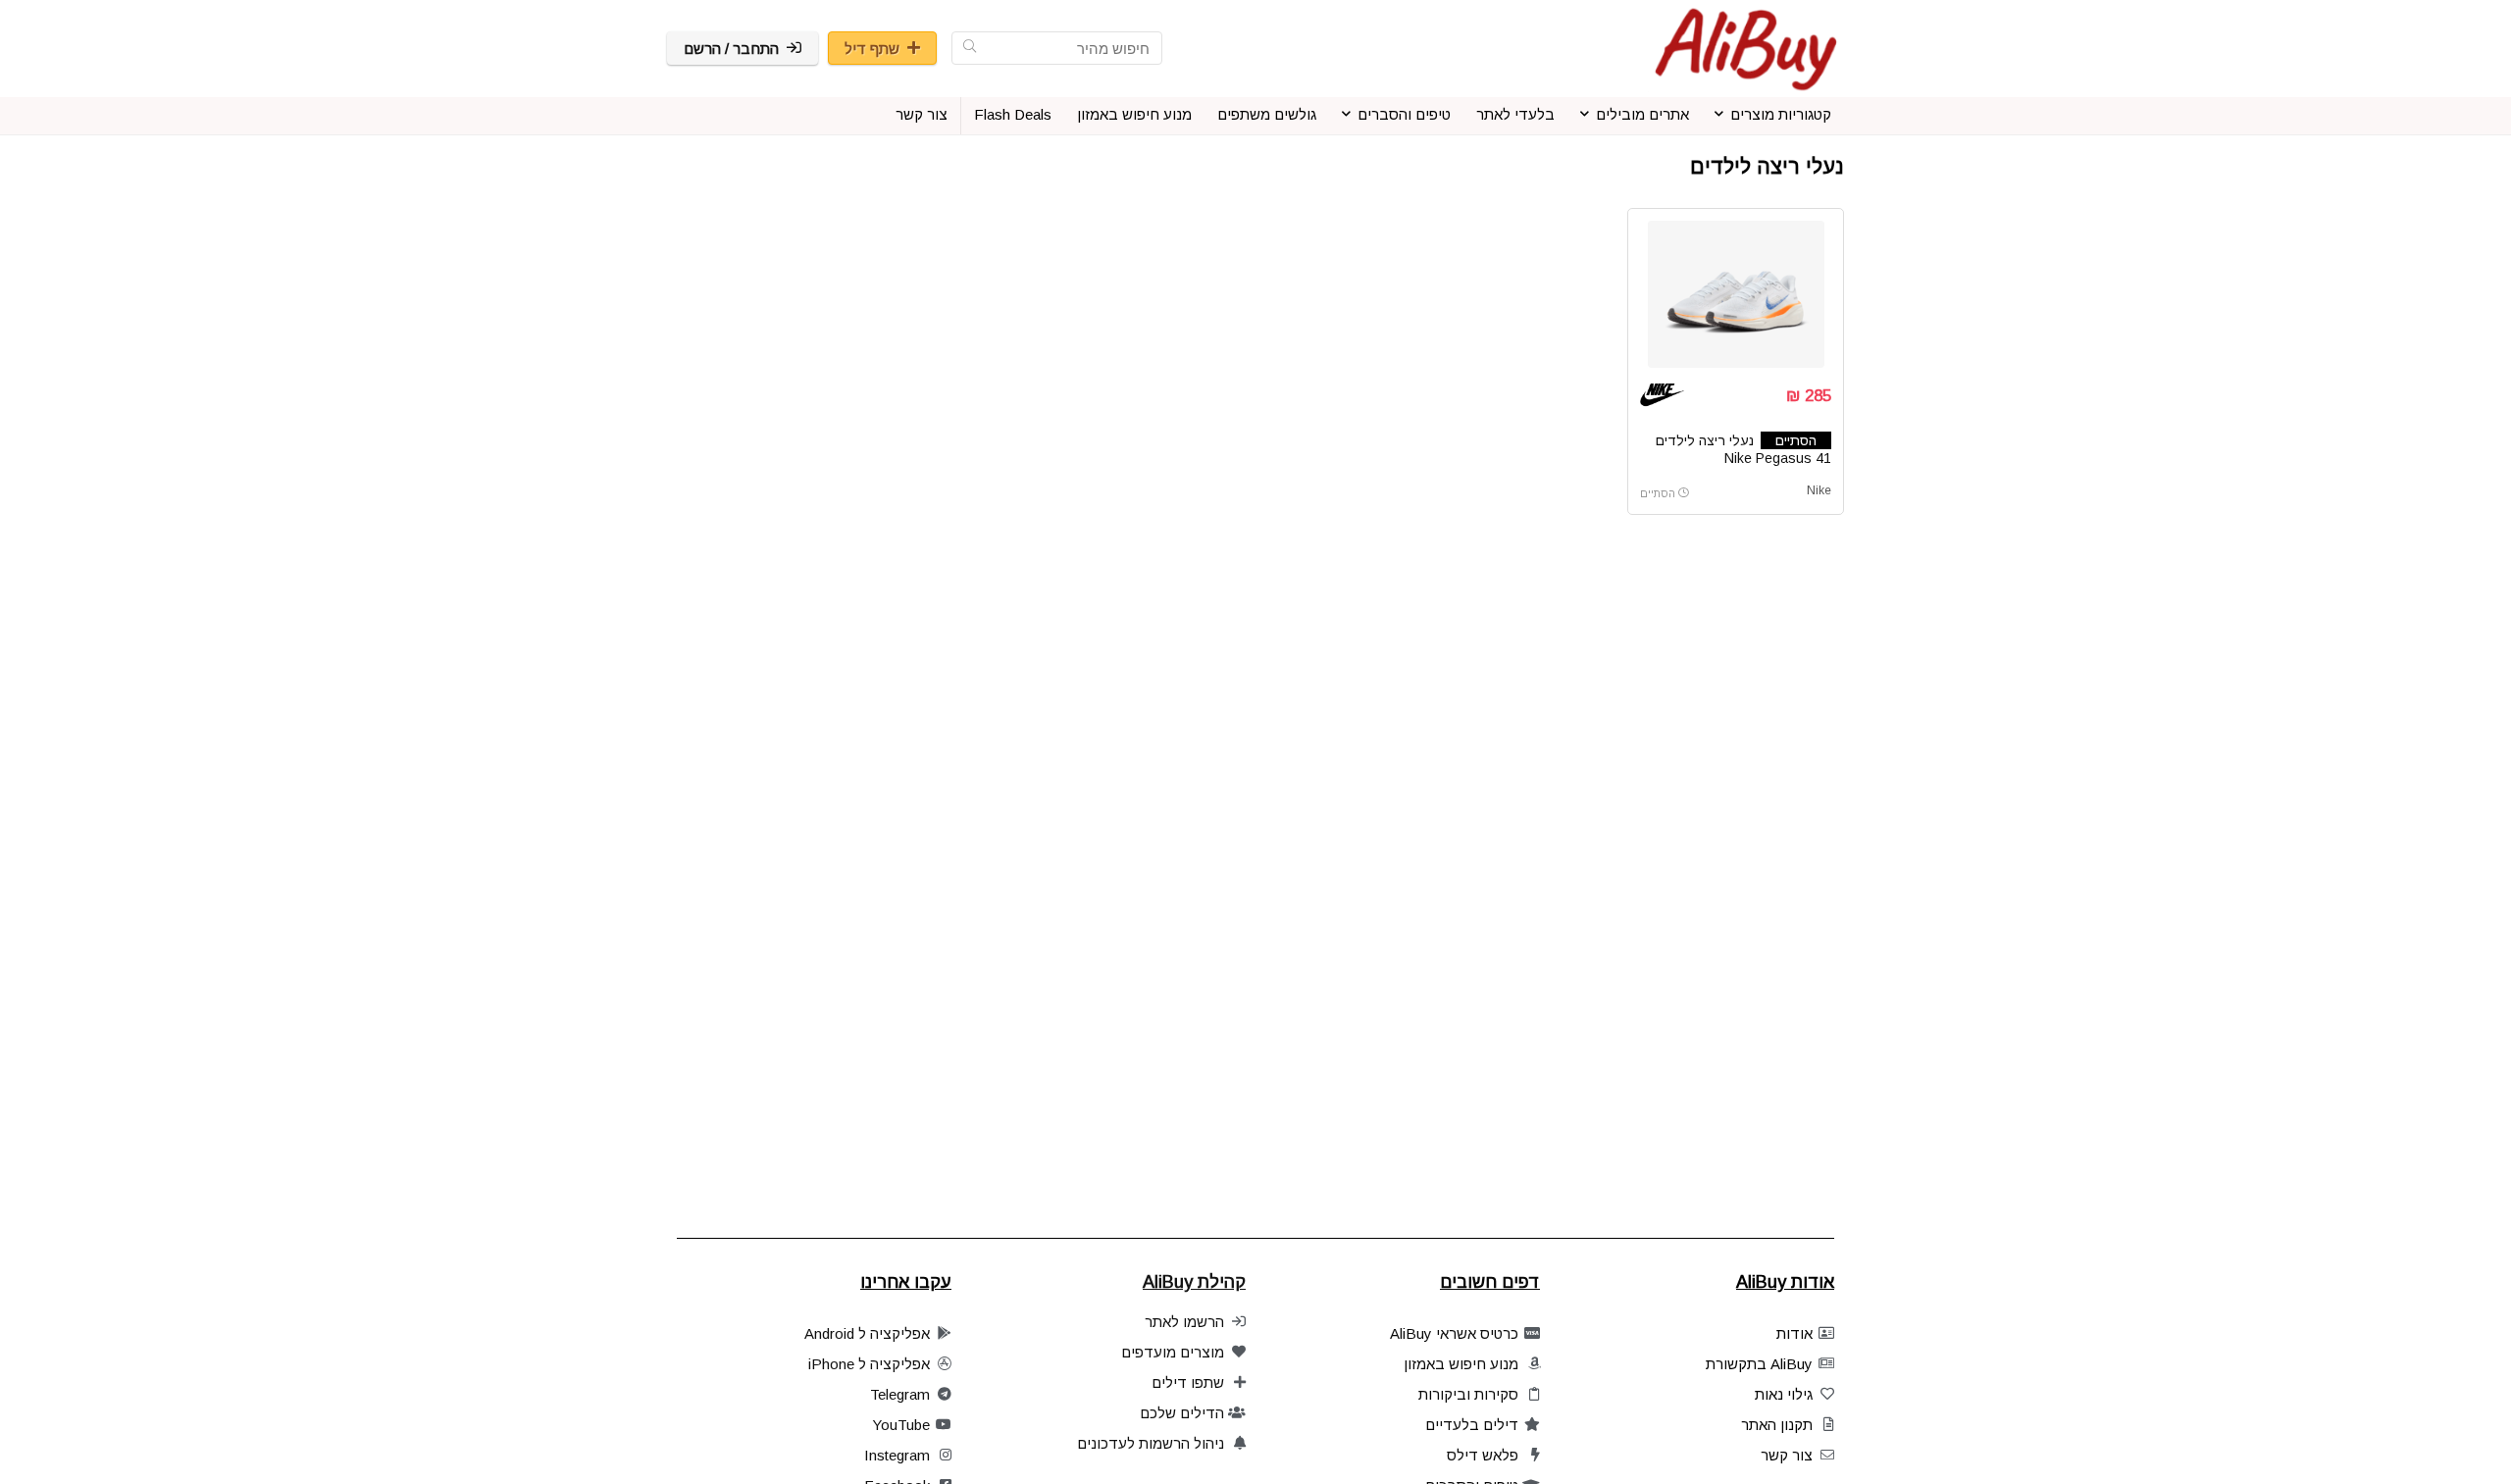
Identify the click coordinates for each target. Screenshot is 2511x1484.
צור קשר (922, 114)
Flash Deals (1013, 114)
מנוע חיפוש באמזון (1134, 114)
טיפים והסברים (1404, 114)
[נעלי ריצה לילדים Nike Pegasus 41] (1735, 294)
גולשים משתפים (1267, 114)
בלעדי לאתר (1515, 114)
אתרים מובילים (1642, 114)
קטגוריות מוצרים (1781, 114)
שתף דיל (872, 49)
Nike (1819, 490)
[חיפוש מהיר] (970, 48)
